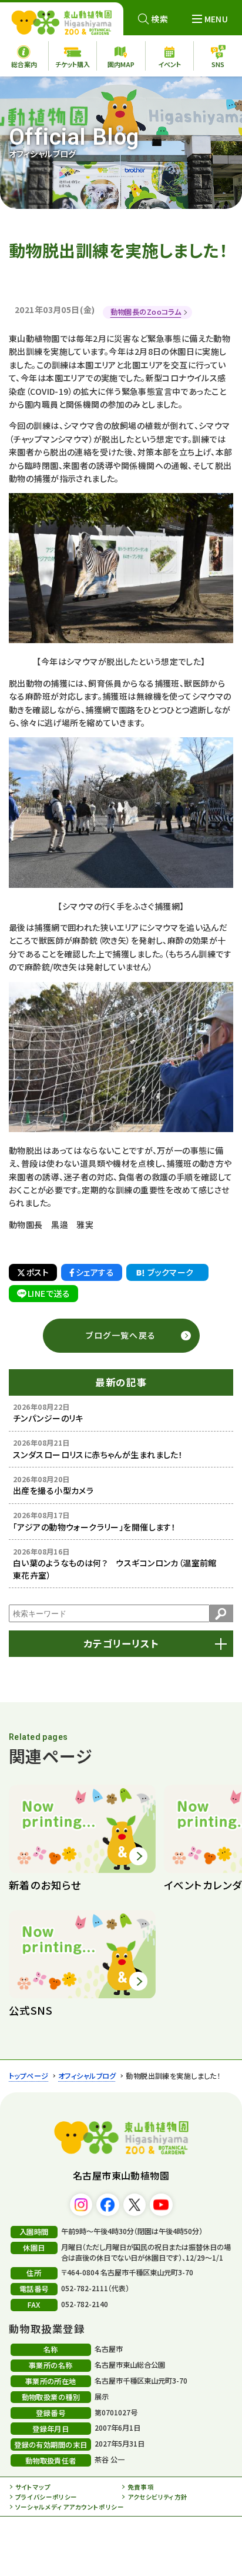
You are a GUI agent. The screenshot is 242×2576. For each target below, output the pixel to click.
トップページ (29, 2076)
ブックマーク (171, 1272)
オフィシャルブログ (87, 2076)
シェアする (95, 1272)
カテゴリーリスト (121, 1643)
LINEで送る (49, 1293)
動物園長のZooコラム (146, 312)
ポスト (38, 1272)
